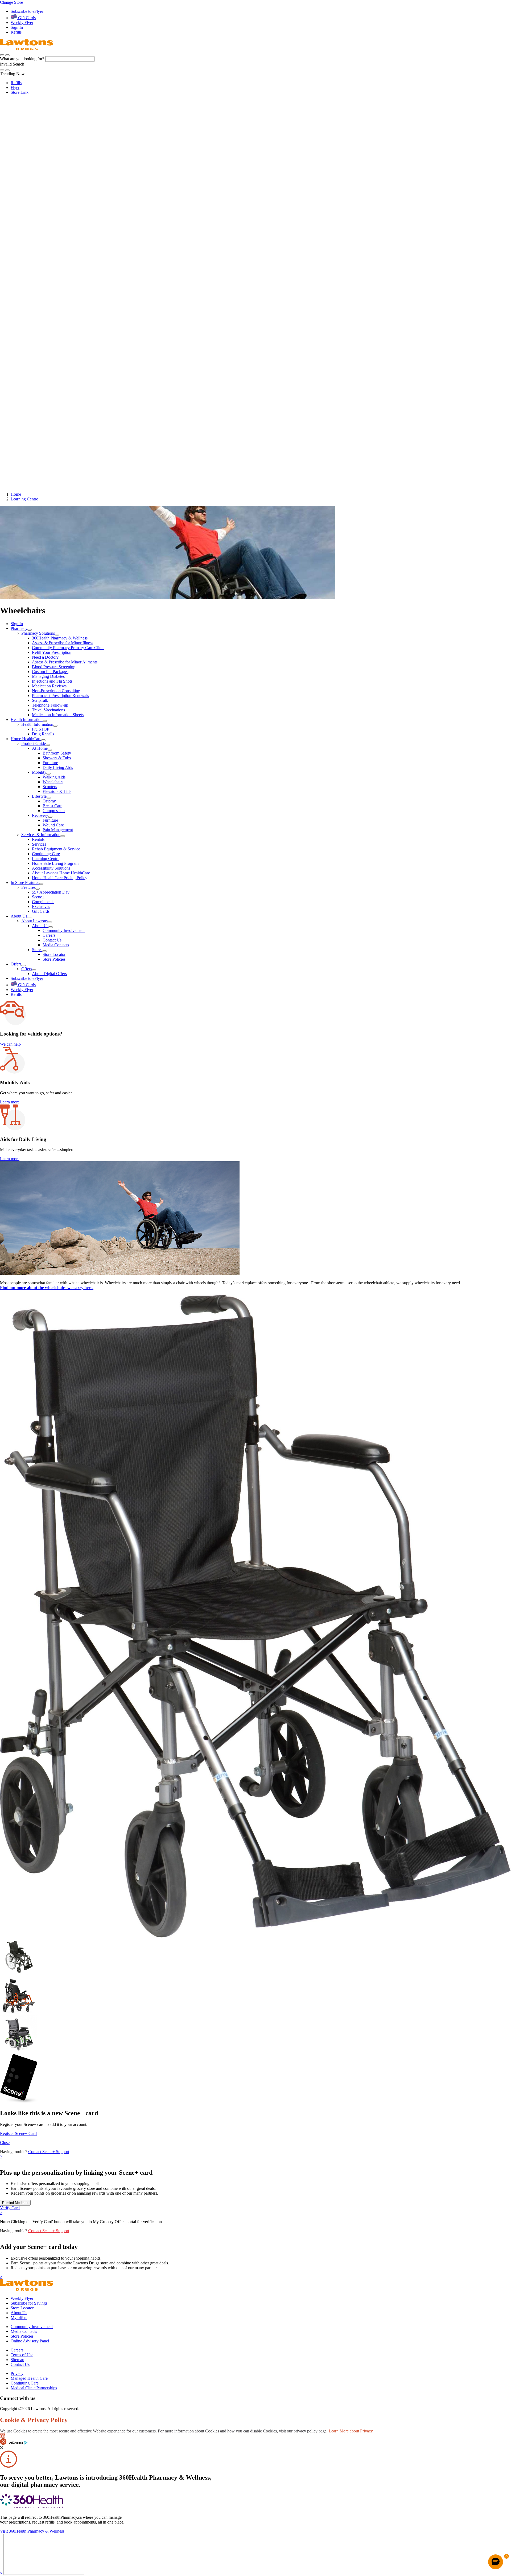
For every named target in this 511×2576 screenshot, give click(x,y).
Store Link (20, 92)
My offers (19, 2318)
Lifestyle (39, 286)
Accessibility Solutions (51, 358)
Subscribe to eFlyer (27, 11)
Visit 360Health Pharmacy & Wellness (32, 2531)
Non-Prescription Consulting (56, 179)
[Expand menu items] (30, 630)
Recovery (40, 305)
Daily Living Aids (58, 257)
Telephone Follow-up (50, 193)
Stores (37, 441)
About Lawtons (34, 412)
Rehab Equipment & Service (56, 339)
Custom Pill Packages (50, 160)
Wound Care (53, 315)
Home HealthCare (26, 228)
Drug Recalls (43, 223)
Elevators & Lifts (57, 281)
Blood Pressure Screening (54, 155)
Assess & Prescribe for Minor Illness (63, 131)
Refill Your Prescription (52, 141)
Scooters (50, 277)
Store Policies (54, 451)
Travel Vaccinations (48, 198)
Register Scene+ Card (18, 2133)
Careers (49, 427)
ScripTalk (40, 189)
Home (16, 494)
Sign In (17, 27)
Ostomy (49, 291)
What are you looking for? (23, 59)
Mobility (39, 262)
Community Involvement (64, 422)
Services (39, 334)
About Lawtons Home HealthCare (61, 363)
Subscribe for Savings (29, 2303)
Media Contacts (56, 436)
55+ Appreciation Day (51, 383)
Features (28, 378)
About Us (20, 407)
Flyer (15, 87)
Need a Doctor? (45, 146)
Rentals (38, 329)
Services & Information (41, 835)
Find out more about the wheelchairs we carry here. (47, 1288)
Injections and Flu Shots (52, 170)
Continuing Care (46, 344)
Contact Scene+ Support (49, 2152)
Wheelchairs (53, 272)
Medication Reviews (49, 174)
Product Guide (34, 743)
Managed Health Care (29, 2378)
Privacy (17, 2373)
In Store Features (26, 373)
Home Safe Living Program (55, 353)
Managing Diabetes (48, 165)
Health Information (27, 208)
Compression (54, 301)
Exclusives (41, 397)
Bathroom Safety (57, 243)
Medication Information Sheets (58, 203)
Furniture (50, 253)
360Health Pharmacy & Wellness (60, 126)
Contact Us (52, 432)
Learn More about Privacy (351, 2431)
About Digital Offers (49, 466)
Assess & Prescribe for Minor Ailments (65, 150)
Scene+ (38, 388)
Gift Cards (26, 18)
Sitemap (17, 2360)
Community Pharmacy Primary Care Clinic (68, 136)
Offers (18, 456)
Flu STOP (41, 218)
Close (5, 2143)
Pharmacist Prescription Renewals (60, 184)
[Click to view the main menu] (2, 55)
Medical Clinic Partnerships (34, 2388)
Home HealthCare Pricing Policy (60, 368)
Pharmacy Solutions (38, 122)
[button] (7, 55)
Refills (16, 32)
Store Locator (54, 446)
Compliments (43, 392)
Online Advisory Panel (30, 2341)
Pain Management (58, 320)
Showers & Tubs (57, 248)
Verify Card (10, 2208)
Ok (3, 2436)
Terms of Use (22, 2355)
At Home (40, 238)
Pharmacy (21, 117)
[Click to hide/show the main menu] (2, 103)
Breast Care (52, 296)
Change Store (11, 2)
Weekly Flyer (22, 23)
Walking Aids (54, 267)
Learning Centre (46, 349)
